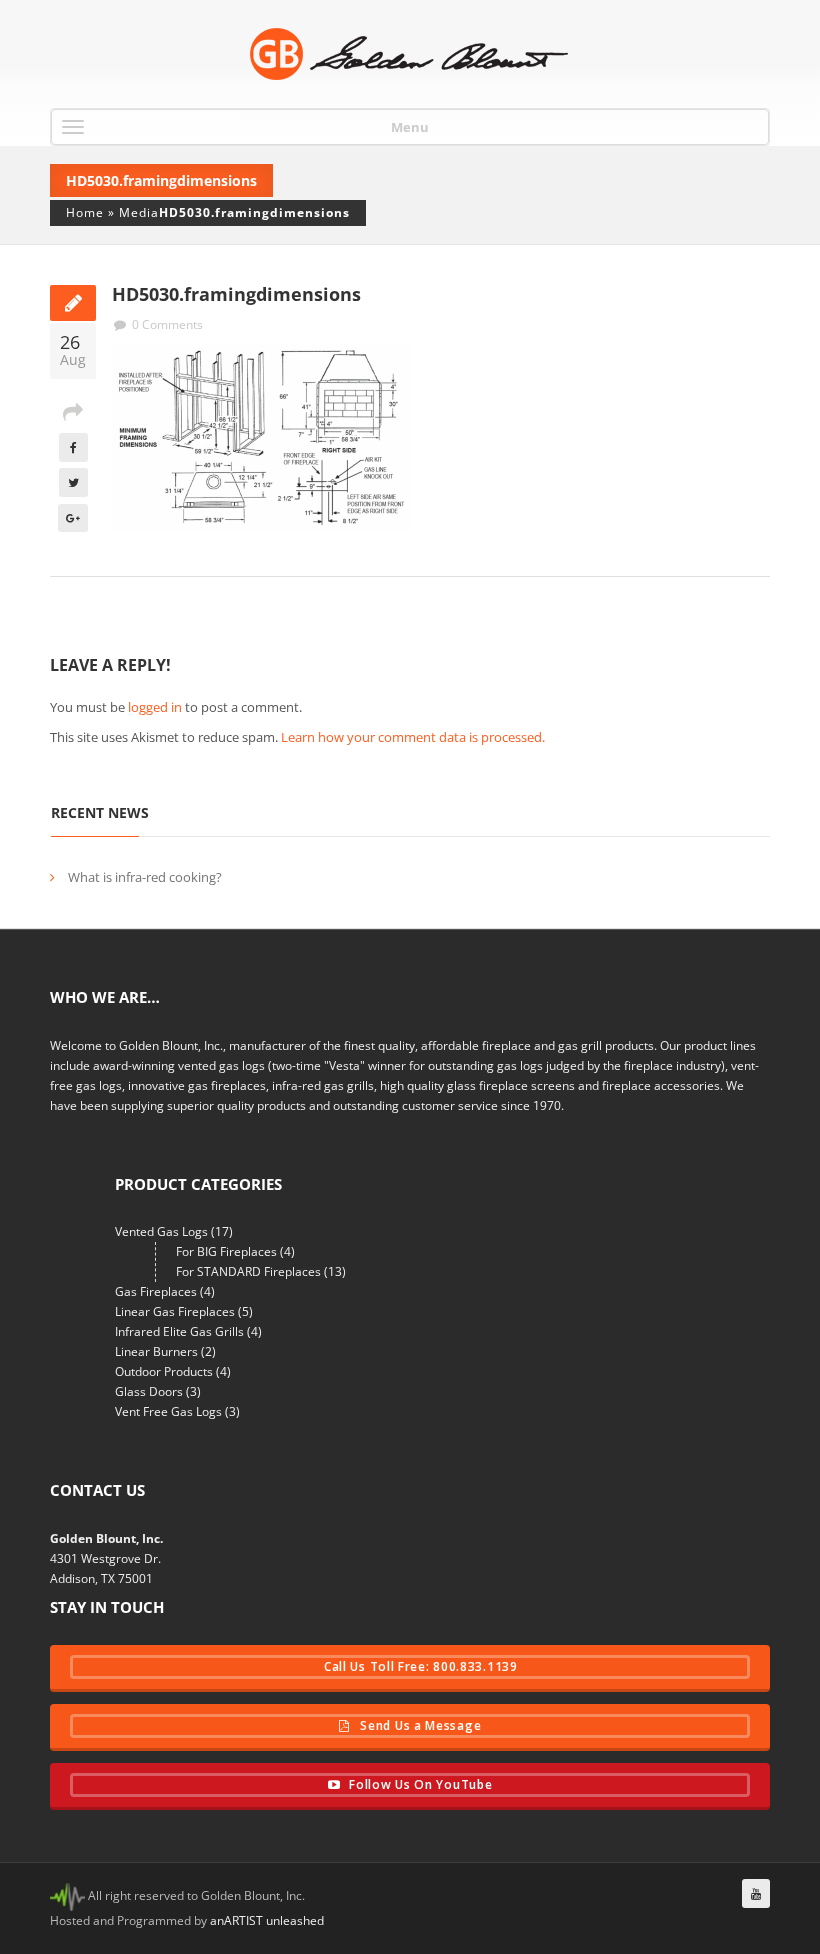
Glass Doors (149, 1391)
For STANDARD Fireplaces (248, 1271)
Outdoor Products (164, 1371)
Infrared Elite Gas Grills (179, 1331)
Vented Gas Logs (161, 1231)
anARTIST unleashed (267, 1920)
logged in (155, 707)
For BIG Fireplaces (226, 1251)
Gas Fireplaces (156, 1291)
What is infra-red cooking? (145, 877)
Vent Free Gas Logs (168, 1411)
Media (139, 212)
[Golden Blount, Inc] (410, 54)
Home (85, 212)
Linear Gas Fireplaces (175, 1311)
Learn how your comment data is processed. (413, 737)
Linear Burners (156, 1351)
